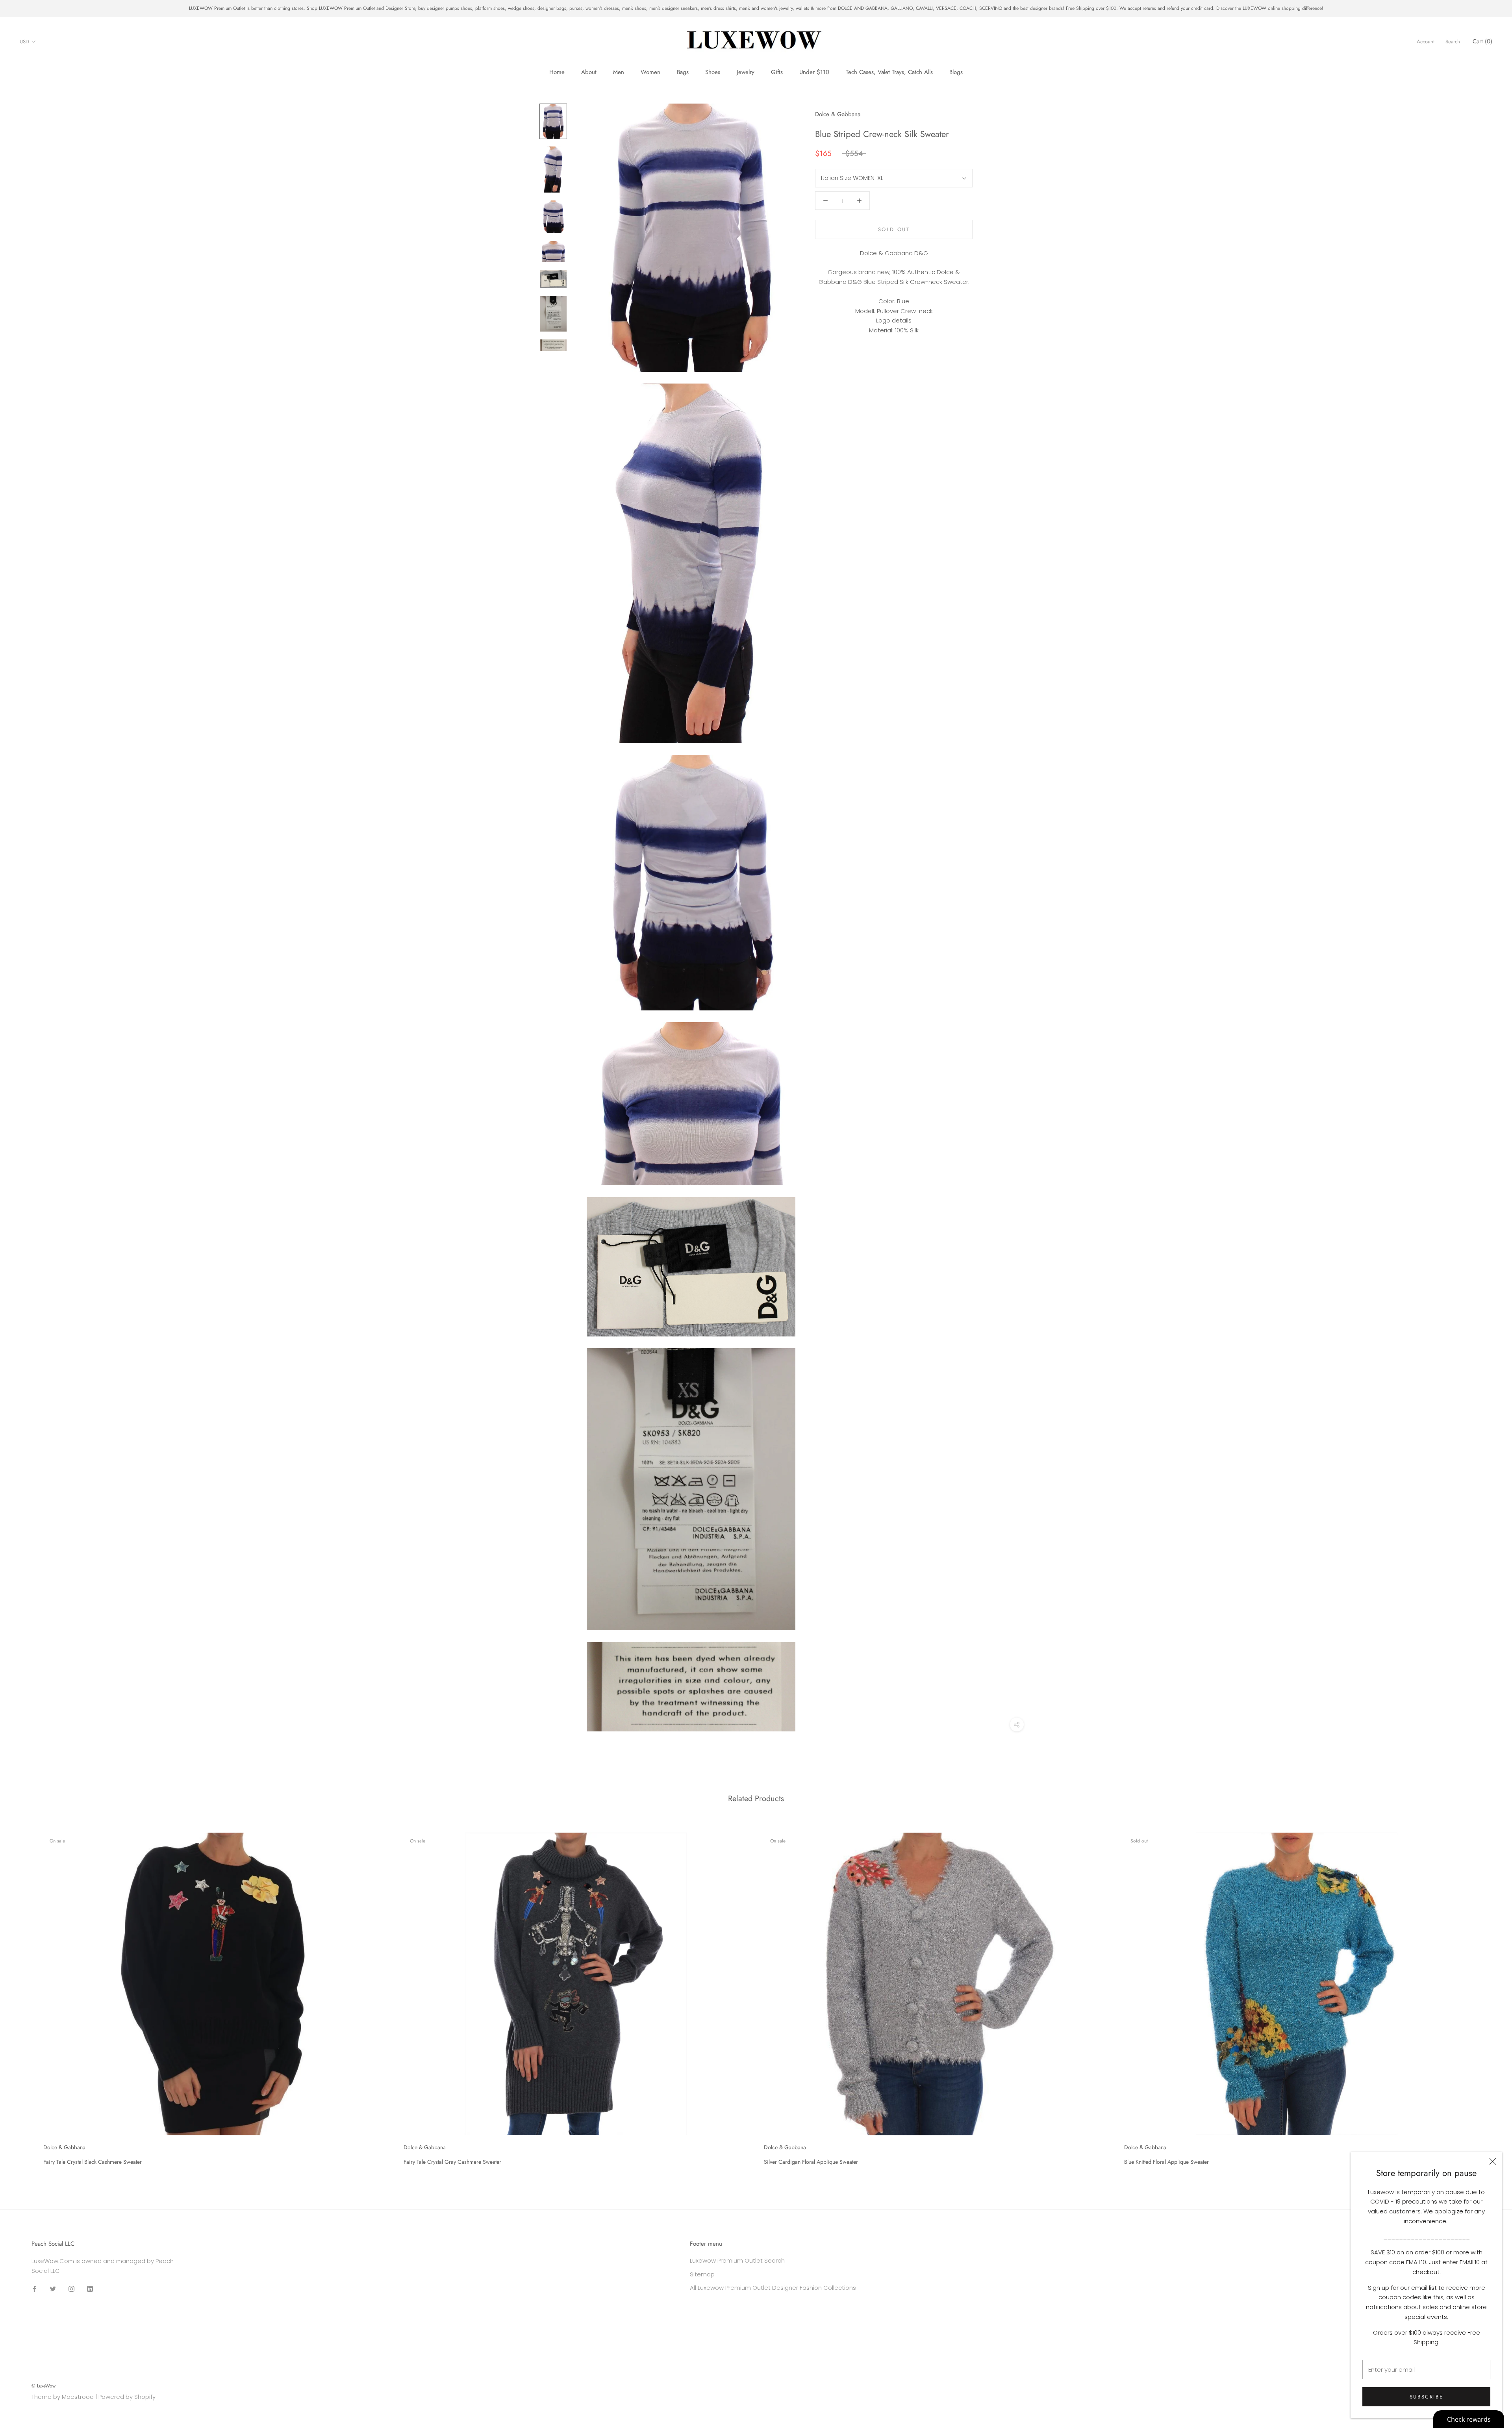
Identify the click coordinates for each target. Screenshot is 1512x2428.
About (589, 72)
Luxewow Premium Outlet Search (737, 2260)
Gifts (777, 72)
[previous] (25, 1996)
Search (1453, 42)
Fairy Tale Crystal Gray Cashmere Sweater (452, 2162)
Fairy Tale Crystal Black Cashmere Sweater (93, 2162)
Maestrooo (78, 2397)
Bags (683, 72)
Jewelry (746, 72)
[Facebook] (34, 2289)
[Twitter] (53, 2289)
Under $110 (814, 72)
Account (1426, 42)
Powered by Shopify (127, 2397)
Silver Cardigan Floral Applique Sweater (811, 2162)
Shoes (713, 72)
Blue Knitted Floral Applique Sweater (1166, 2162)
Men (619, 72)
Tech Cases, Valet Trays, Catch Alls (889, 72)
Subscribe (1426, 2397)
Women (650, 72)
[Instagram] (71, 2289)
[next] (1487, 1996)
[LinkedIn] (90, 2289)
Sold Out (894, 229)
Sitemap (702, 2274)
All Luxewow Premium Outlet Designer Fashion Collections (773, 2288)
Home (557, 72)
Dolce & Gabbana (838, 114)
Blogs (956, 72)
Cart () (1482, 41)
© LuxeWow (44, 2386)
